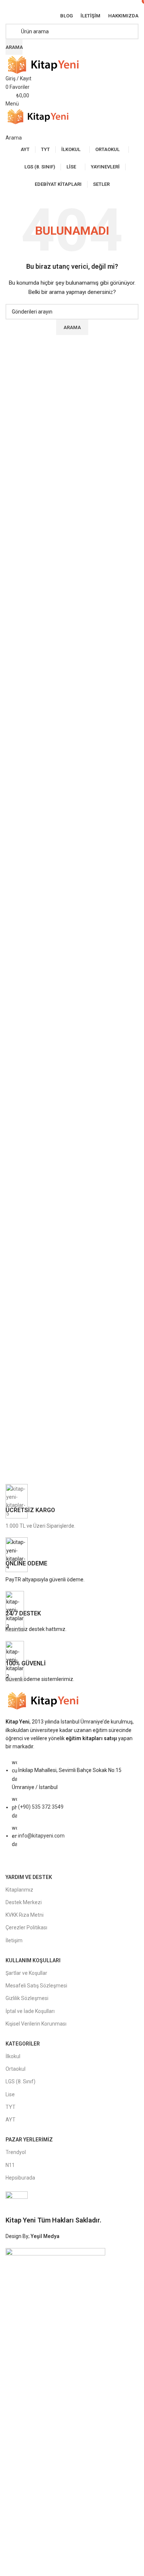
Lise (10, 2094)
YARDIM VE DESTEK (29, 1877)
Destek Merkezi (24, 1902)
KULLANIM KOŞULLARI (33, 1960)
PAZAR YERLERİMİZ (29, 2140)
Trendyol (16, 2152)
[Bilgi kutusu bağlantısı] (72, 1507)
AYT (11, 2120)
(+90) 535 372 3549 (41, 1807)
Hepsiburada (20, 2178)
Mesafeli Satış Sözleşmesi (36, 1986)
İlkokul (13, 2056)
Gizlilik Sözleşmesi (27, 1998)
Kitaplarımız (19, 1890)
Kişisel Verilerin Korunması (36, 2024)
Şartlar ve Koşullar (26, 1973)
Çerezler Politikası (26, 1927)
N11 (10, 2165)
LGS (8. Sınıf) (20, 2081)
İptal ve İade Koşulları (30, 2011)
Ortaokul (16, 2069)
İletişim (14, 1940)
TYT (11, 2107)
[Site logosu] (46, 64)
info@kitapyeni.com (41, 1836)
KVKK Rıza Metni (25, 1915)
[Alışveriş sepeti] (8, 129)
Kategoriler (23, 2044)
